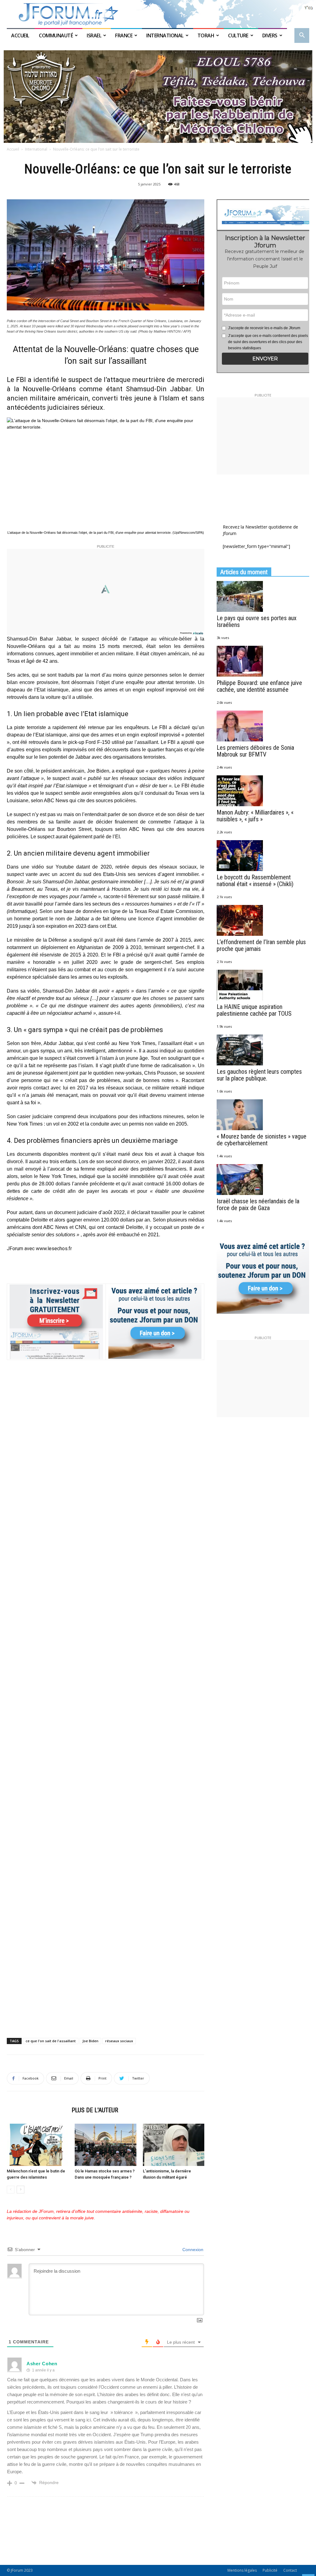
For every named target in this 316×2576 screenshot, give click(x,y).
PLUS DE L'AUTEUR (95, 2110)
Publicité (270, 2570)
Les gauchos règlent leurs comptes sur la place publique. (259, 1075)
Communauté (56, 35)
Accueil (21, 35)
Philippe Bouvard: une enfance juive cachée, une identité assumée (259, 686)
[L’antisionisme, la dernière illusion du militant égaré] (174, 2145)
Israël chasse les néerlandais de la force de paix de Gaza (258, 1205)
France (124, 35)
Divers (270, 35)
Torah (206, 35)
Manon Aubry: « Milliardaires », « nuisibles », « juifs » (255, 816)
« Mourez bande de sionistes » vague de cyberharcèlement (262, 1140)
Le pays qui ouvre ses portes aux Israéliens (257, 621)
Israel (94, 35)
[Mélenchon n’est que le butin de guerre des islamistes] (37, 2145)
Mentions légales (242, 2570)
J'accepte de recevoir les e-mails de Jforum (264, 328)
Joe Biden (90, 2041)
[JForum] (158, 14)
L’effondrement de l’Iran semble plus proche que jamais (261, 945)
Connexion (192, 2250)
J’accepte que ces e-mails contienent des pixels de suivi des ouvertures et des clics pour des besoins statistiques (268, 342)
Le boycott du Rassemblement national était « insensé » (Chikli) (255, 881)
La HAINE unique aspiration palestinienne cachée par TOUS (254, 1010)
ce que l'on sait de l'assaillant (51, 2041)
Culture (238, 35)
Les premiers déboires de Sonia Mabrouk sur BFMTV (255, 751)
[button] (302, 36)
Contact (290, 2570)
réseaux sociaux (119, 2041)
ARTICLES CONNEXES (37, 2110)
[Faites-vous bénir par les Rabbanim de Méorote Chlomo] (158, 97)
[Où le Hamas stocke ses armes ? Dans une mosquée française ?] (105, 2145)
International (165, 35)
